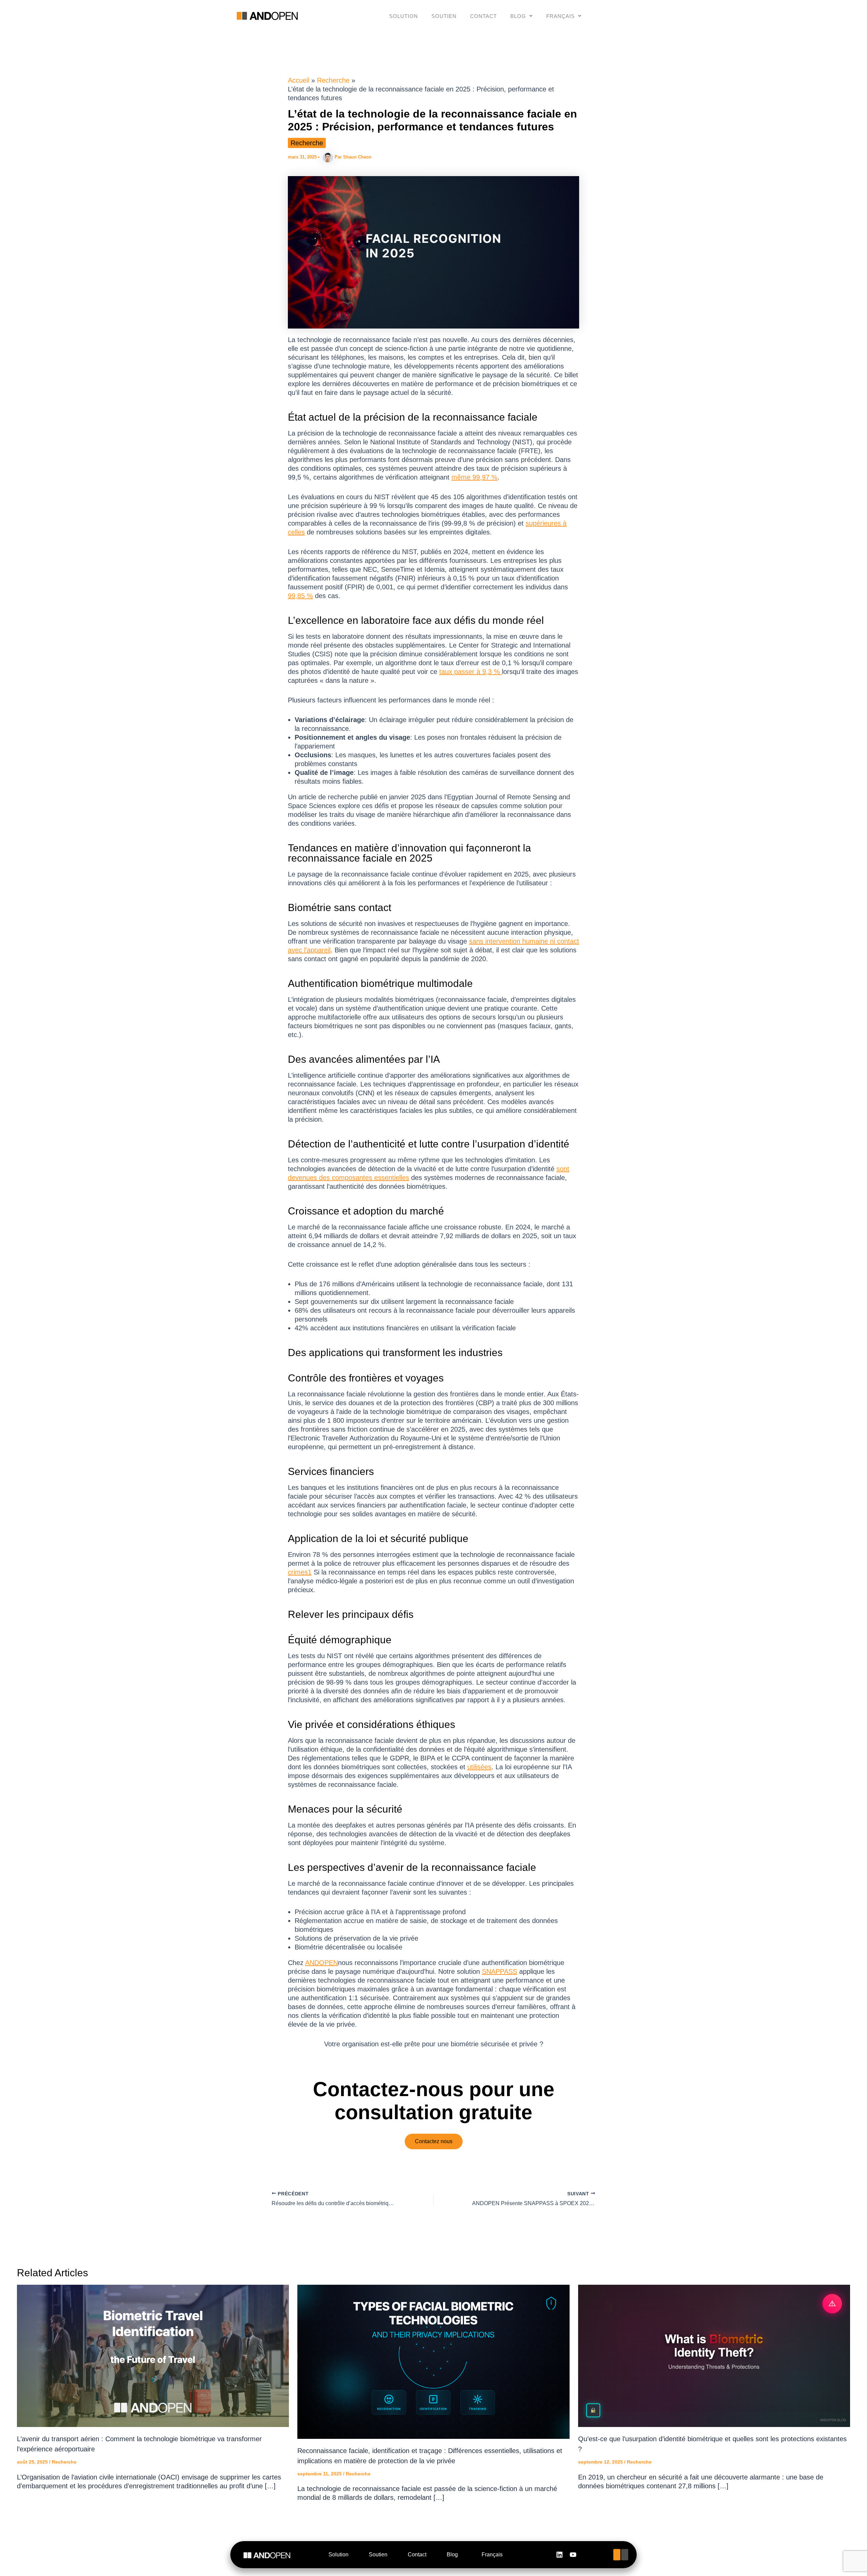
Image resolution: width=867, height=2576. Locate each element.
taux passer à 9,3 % (471, 672)
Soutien (444, 16)
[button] (522, 16)
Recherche (307, 143)
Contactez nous (434, 2141)
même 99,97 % (474, 477)
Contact (483, 16)
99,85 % (300, 596)
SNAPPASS (500, 1971)
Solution (404, 16)
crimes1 (300, 1572)
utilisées (479, 1767)
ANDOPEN (322, 1963)
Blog (518, 16)
